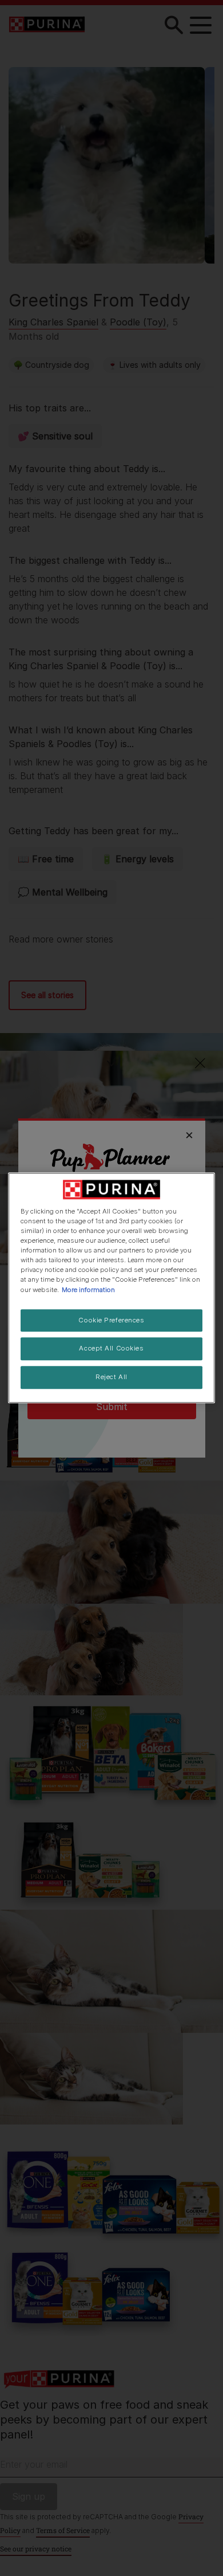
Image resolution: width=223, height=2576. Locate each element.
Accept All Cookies (111, 1349)
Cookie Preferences (111, 1320)
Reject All (111, 1377)
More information (88, 1290)
